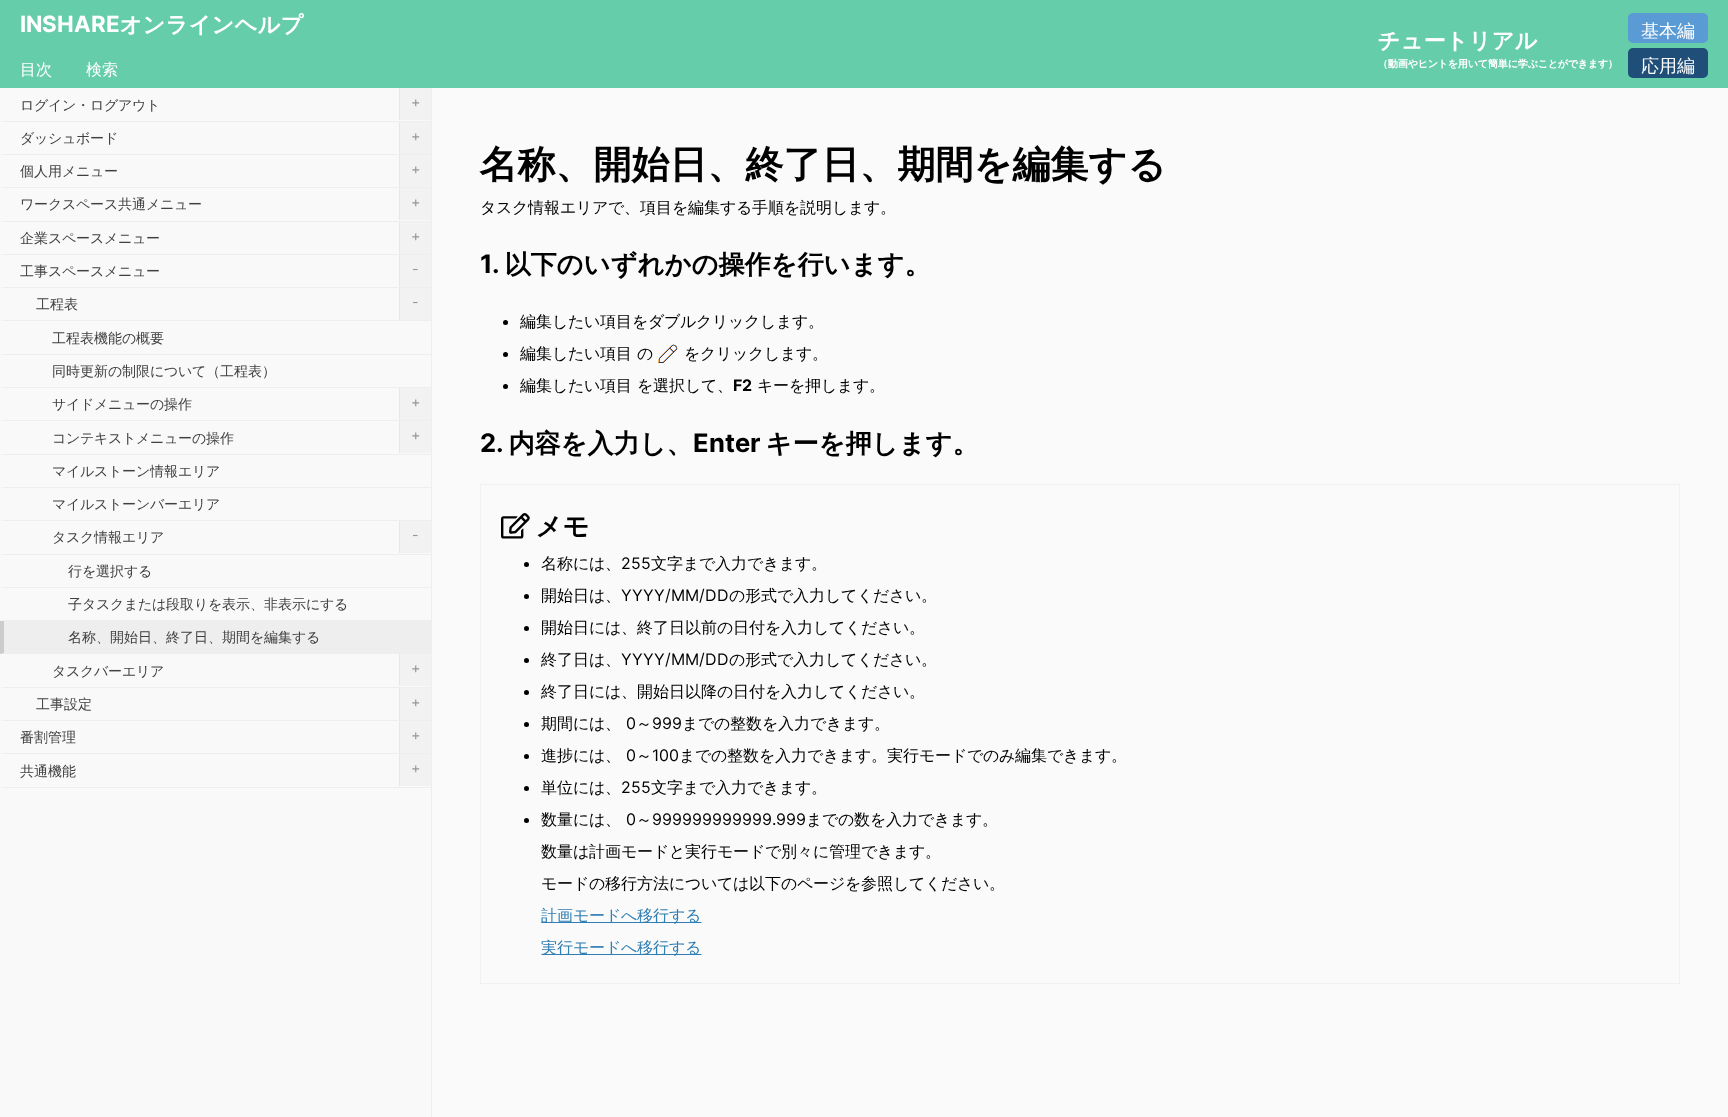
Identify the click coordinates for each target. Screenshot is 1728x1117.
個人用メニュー (220, 169)
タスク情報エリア (235, 535)
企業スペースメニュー (220, 236)
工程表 (227, 302)
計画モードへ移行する (621, 915)
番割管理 (220, 735)
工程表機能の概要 (108, 337)
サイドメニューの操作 (236, 402)
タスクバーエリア (236, 668)
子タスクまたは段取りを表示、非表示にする (208, 603)
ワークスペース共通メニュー (220, 202)
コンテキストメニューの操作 (236, 435)
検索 (102, 69)
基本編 (1668, 30)
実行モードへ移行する (621, 947)
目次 (36, 69)
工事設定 (228, 702)
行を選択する (110, 570)
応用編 (1668, 65)
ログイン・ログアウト (220, 102)
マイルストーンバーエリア (136, 503)
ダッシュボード (220, 136)
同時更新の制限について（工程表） (164, 370)
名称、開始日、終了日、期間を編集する (194, 636)
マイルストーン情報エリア (136, 470)
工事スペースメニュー (219, 269)
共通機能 (220, 768)
